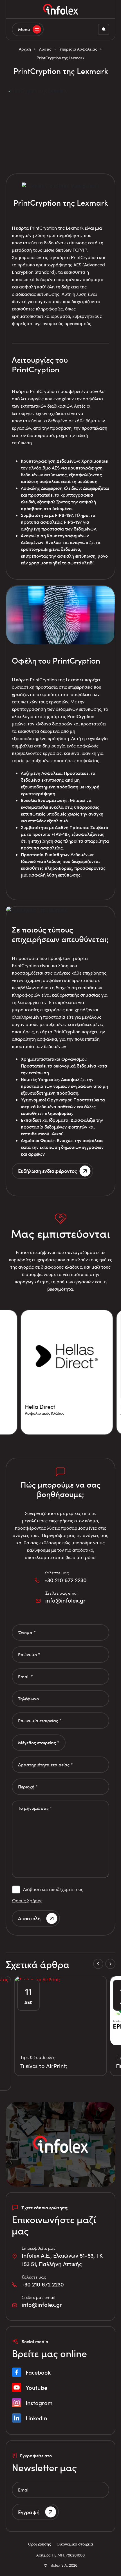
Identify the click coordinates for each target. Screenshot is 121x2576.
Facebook (38, 2372)
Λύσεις (45, 49)
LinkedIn (36, 2418)
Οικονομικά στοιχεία (75, 2544)
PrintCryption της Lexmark (60, 58)
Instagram (39, 2403)
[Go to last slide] (98, 1964)
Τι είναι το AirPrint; (44, 2066)
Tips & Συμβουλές (38, 2057)
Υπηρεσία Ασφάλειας (78, 49)
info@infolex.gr (65, 1600)
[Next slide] (110, 1964)
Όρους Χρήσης (27, 1900)
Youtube (36, 2388)
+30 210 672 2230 (66, 1580)
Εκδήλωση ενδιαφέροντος (48, 1171)
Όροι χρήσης (39, 2544)
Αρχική (25, 49)
